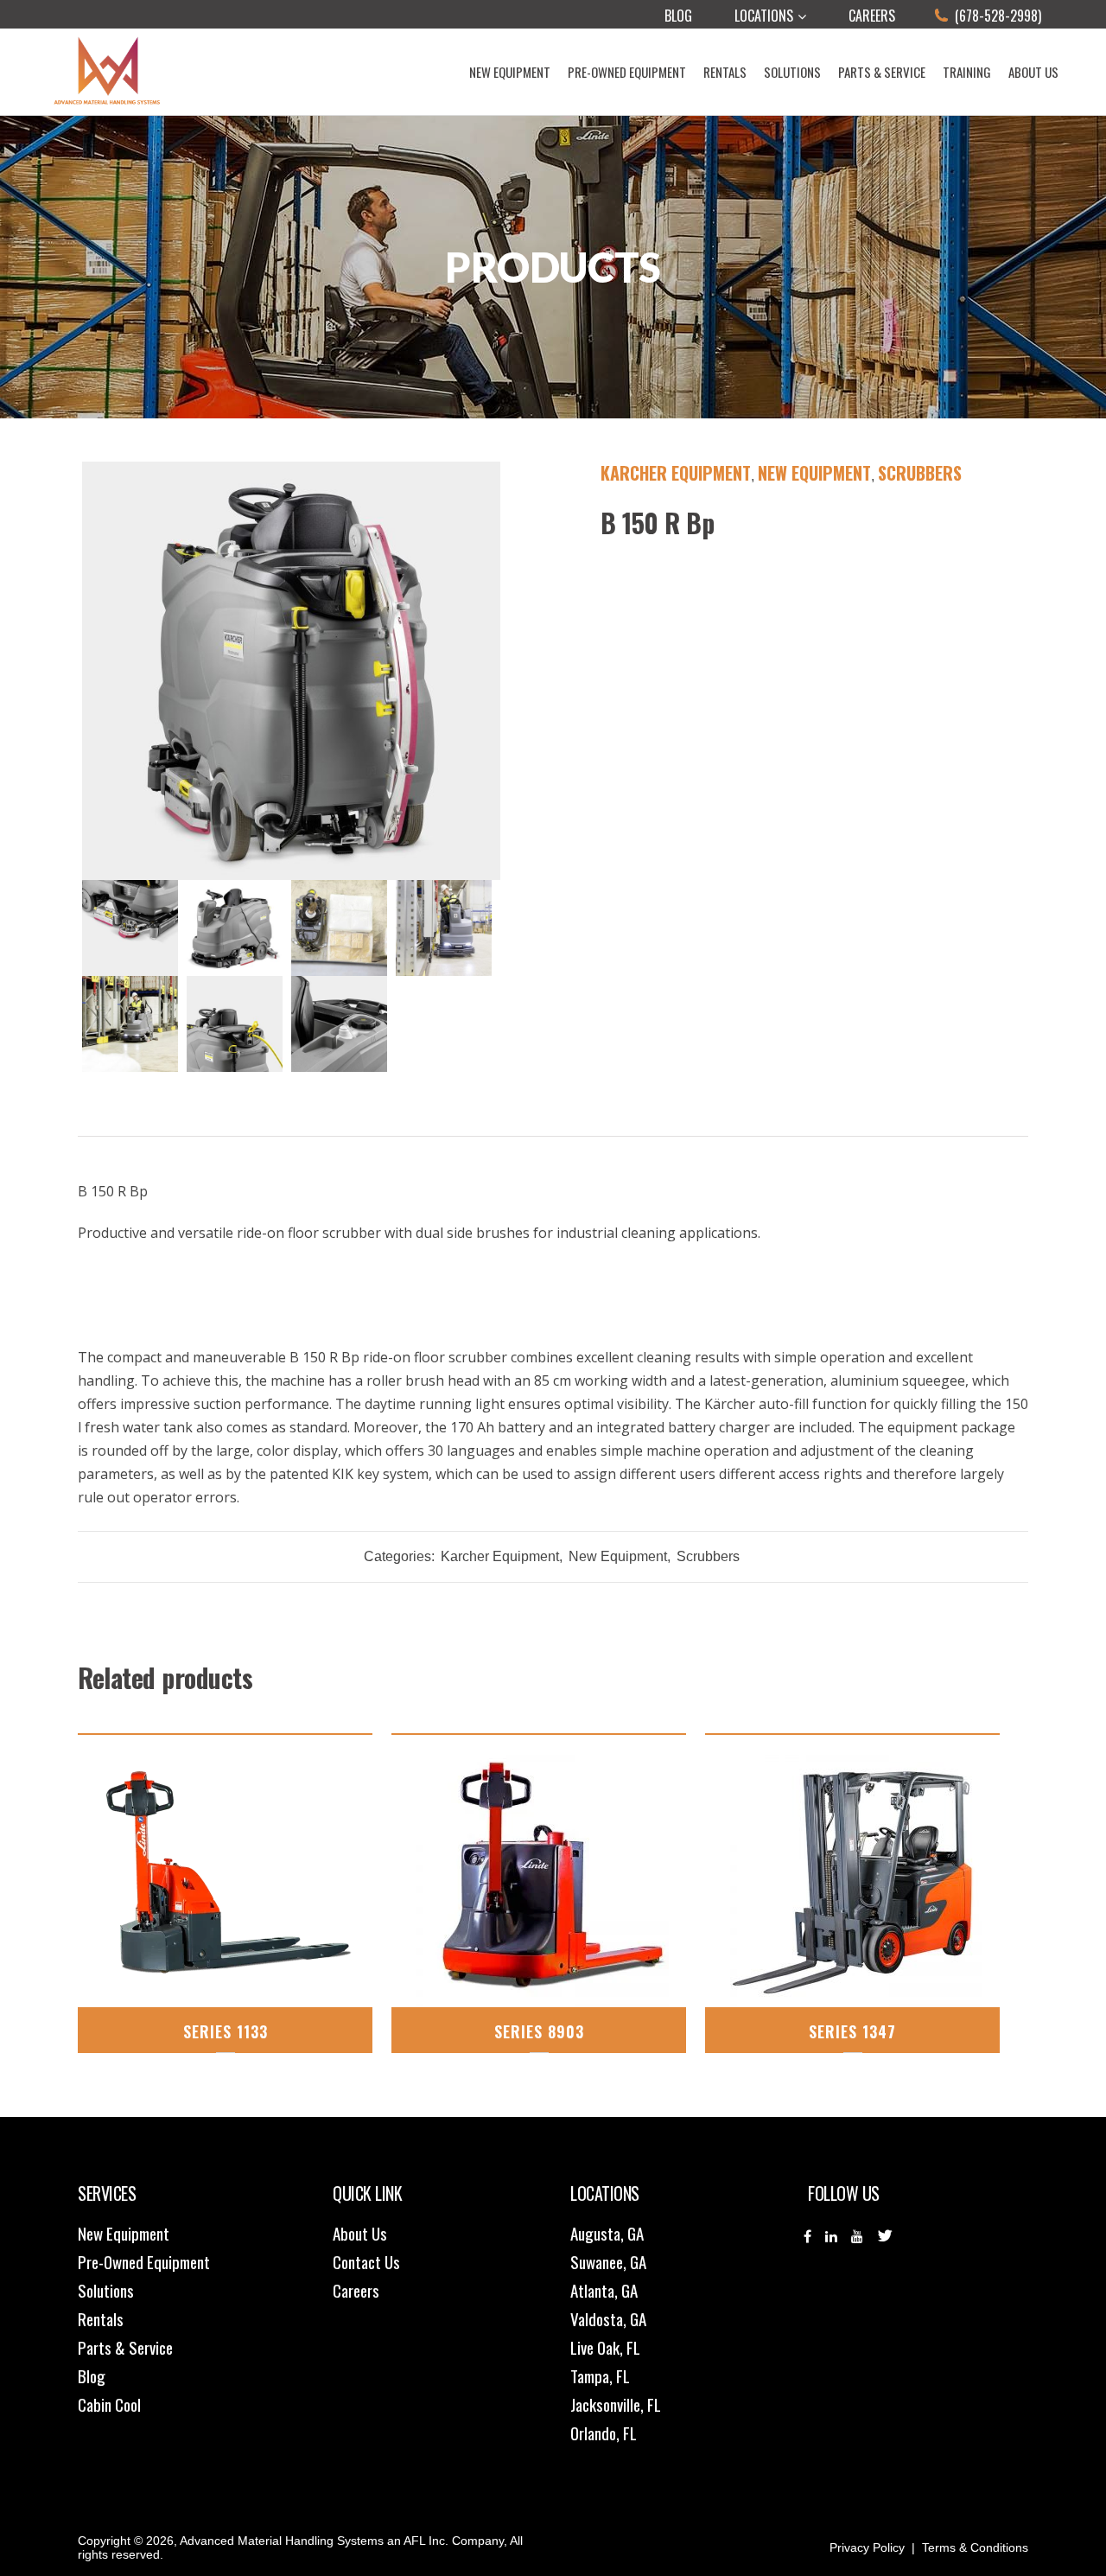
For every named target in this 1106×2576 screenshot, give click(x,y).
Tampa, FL (600, 2375)
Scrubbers (920, 473)
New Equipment (814, 473)
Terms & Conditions (975, 2547)
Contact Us (366, 2261)
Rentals (101, 2318)
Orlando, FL (604, 2433)
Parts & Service (125, 2347)
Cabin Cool (109, 2404)
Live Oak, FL (605, 2347)
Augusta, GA (607, 2233)
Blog (678, 16)
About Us (360, 2233)
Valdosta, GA (608, 2318)
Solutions (106, 2290)
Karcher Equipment (676, 473)
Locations (764, 16)
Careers (872, 16)
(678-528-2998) (998, 16)
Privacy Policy (867, 2547)
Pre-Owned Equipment (144, 2261)
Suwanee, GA (608, 2261)
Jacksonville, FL (616, 2404)
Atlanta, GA (604, 2290)
